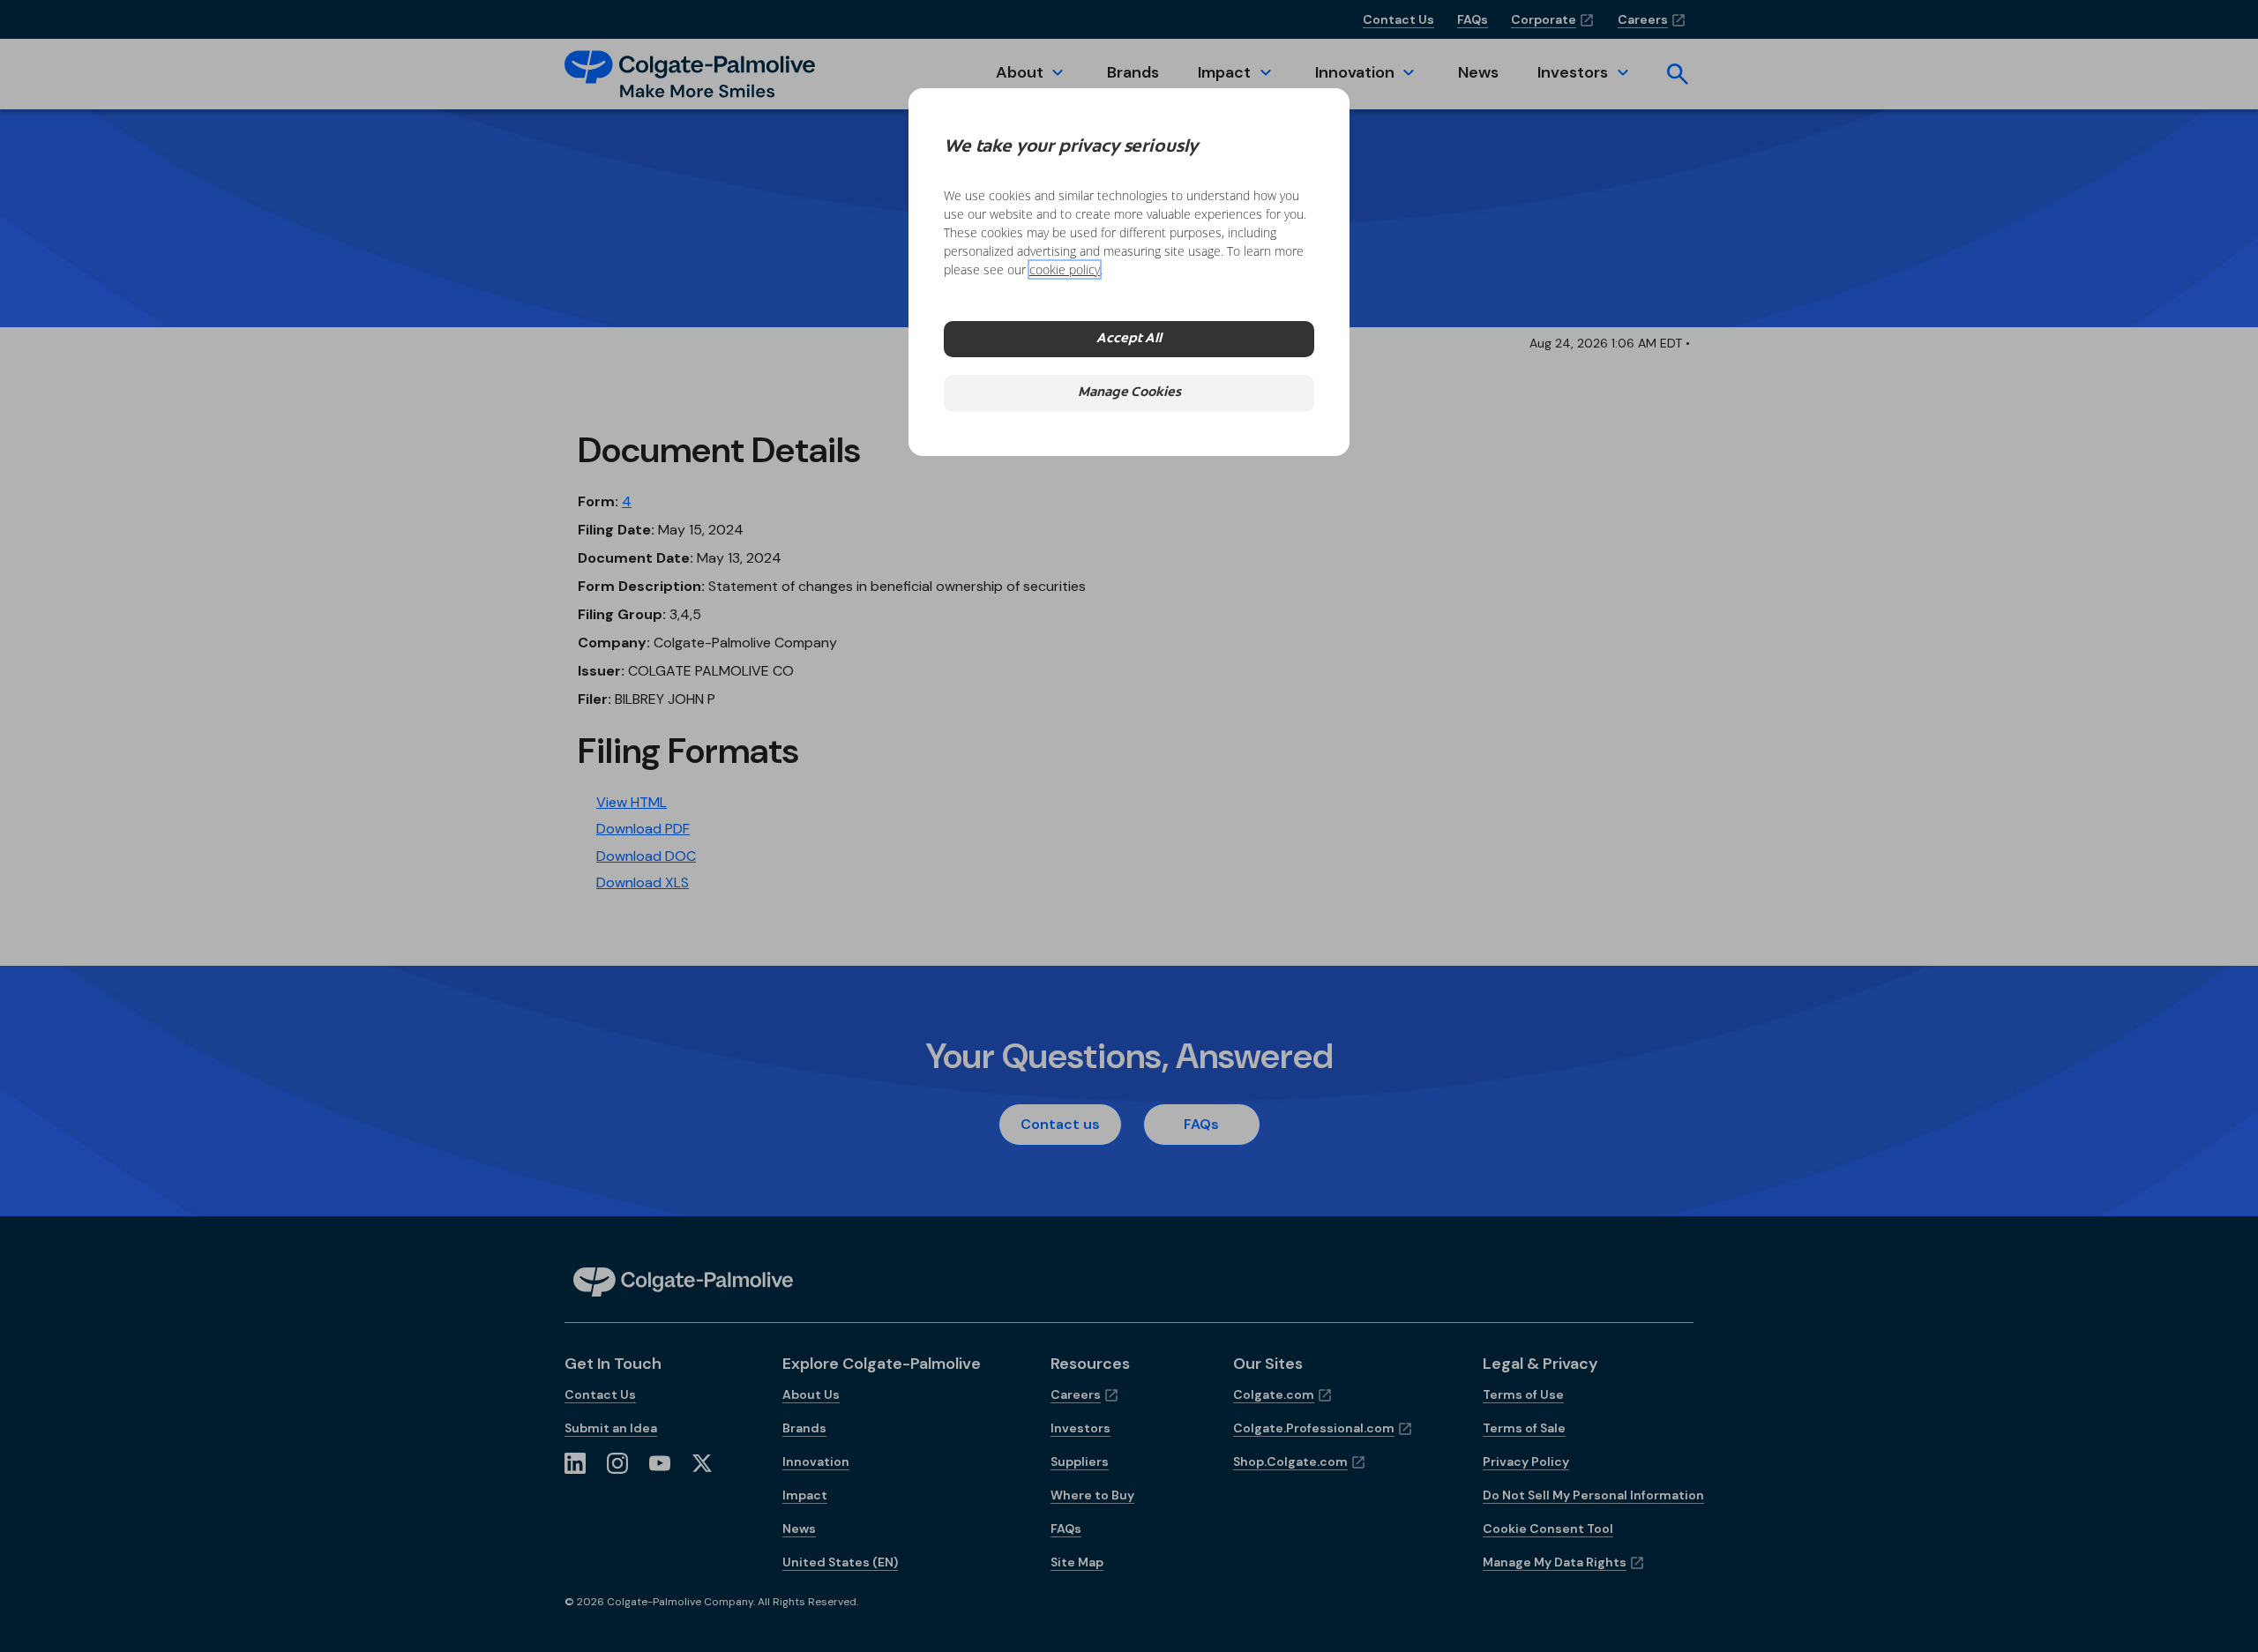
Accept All (1129, 339)
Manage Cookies (1129, 393)
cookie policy (1065, 269)
